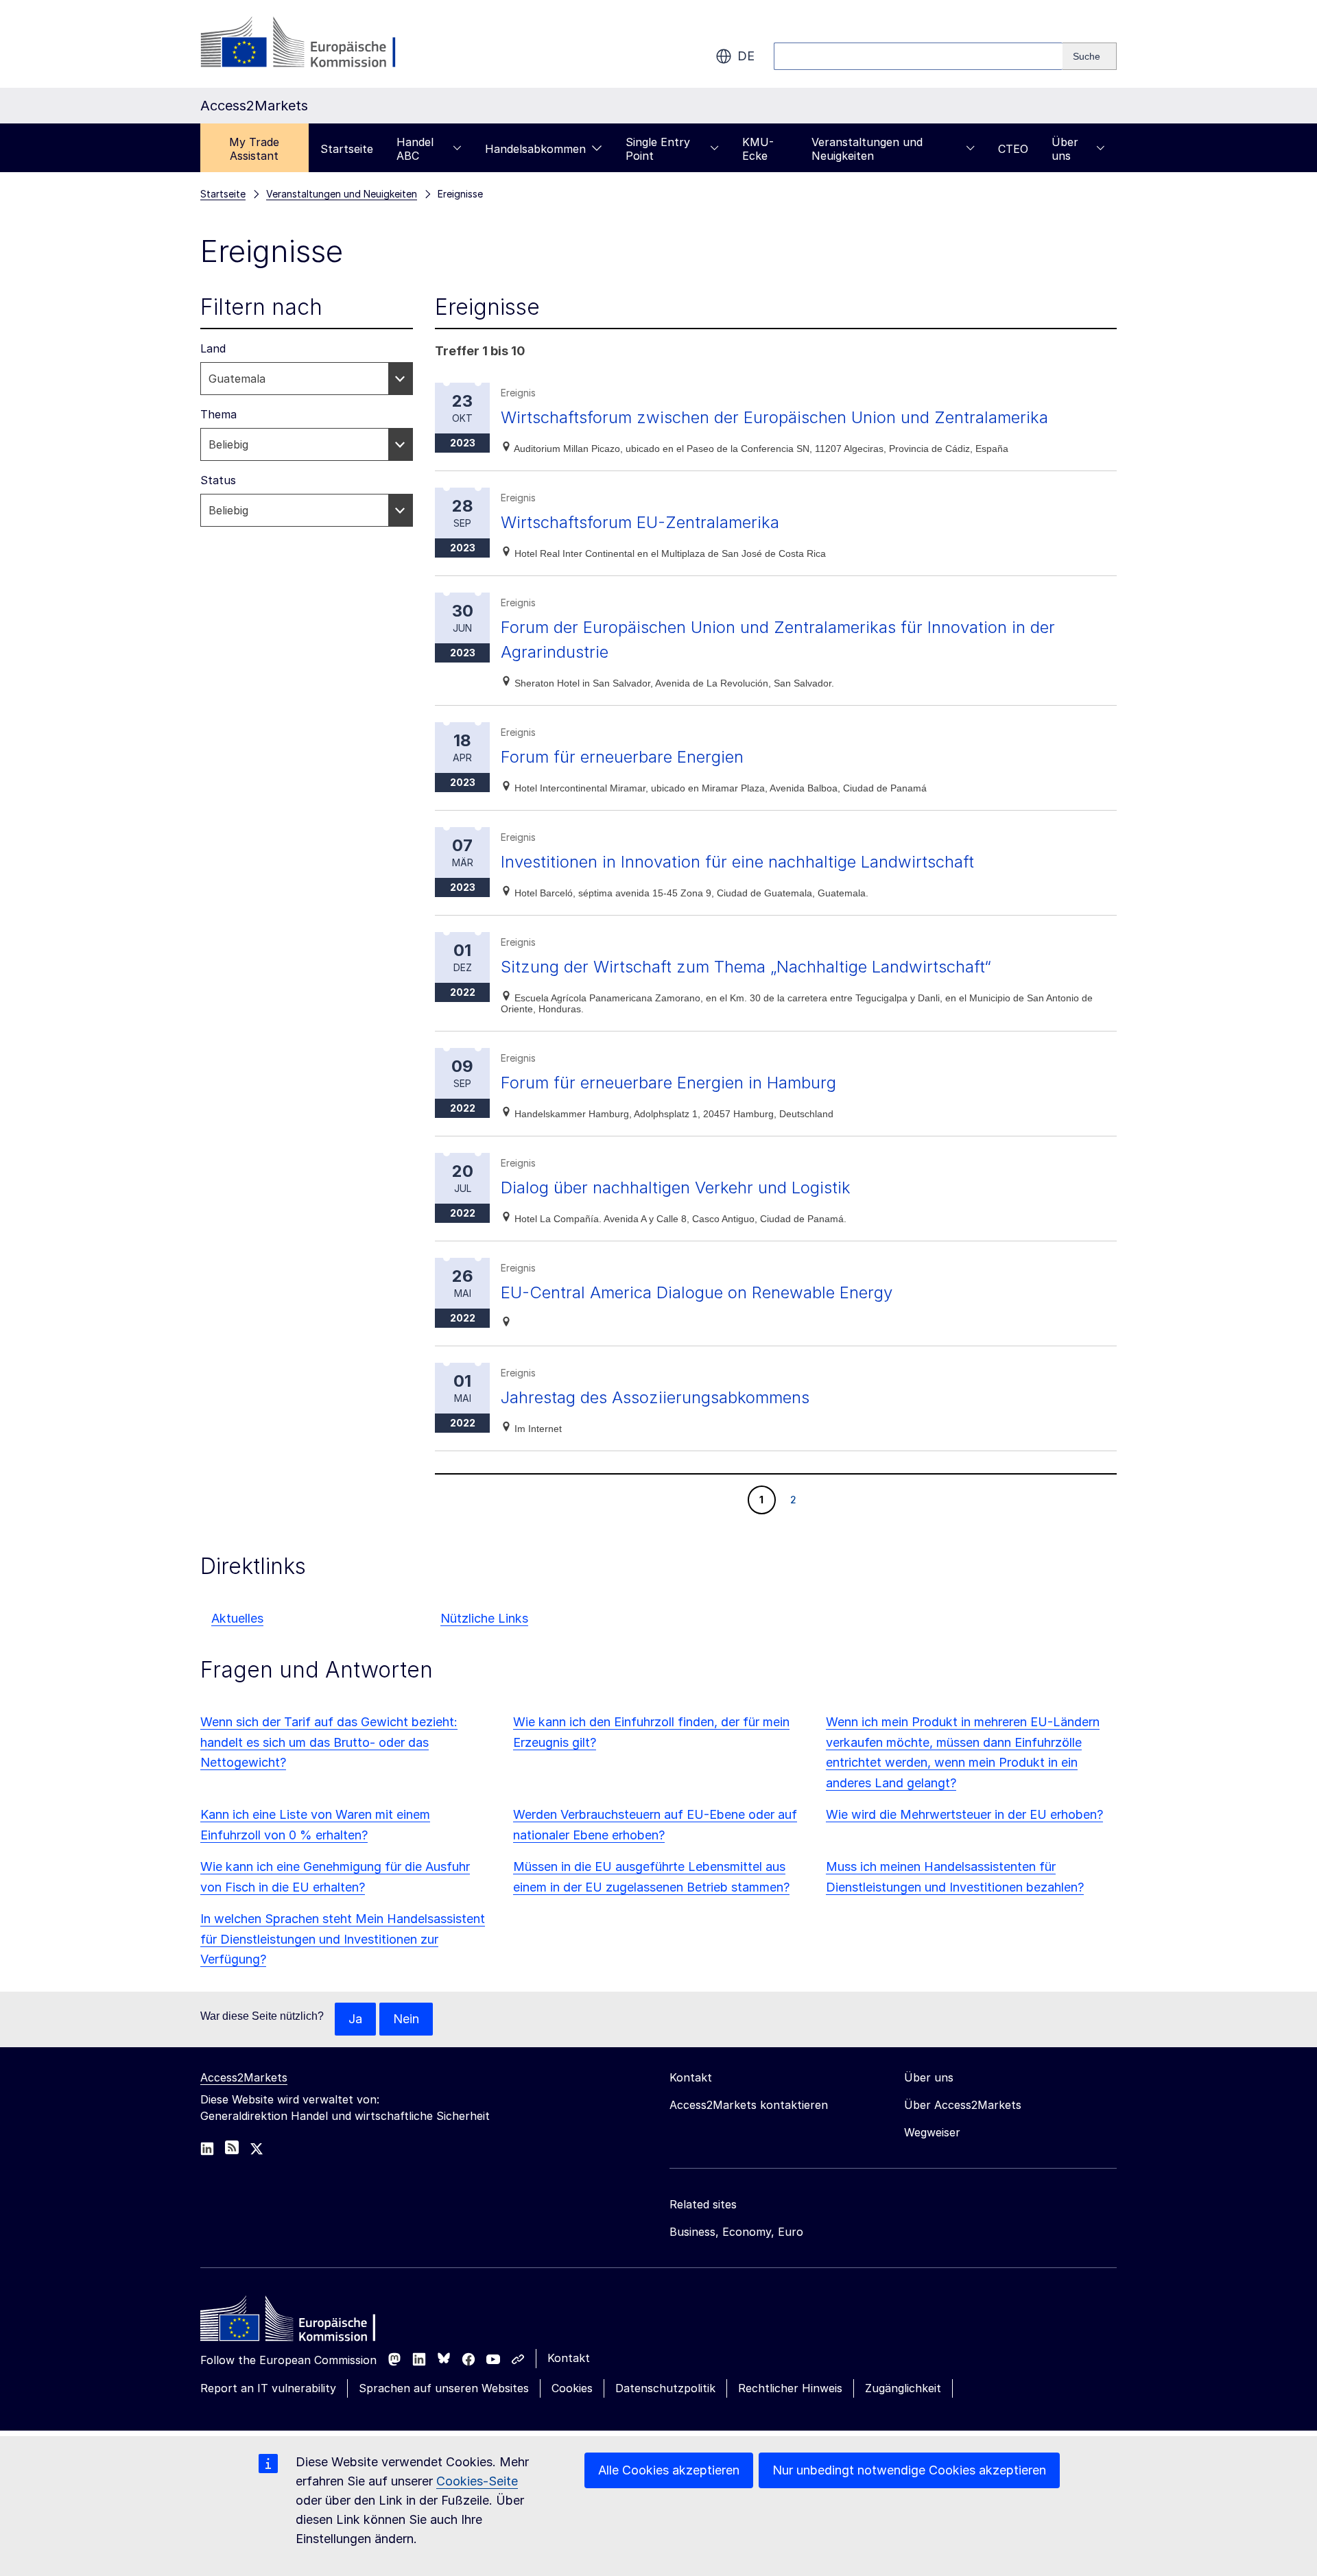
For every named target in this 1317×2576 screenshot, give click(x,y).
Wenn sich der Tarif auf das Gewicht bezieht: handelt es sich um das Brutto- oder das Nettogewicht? (329, 1742)
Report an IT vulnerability (268, 2388)
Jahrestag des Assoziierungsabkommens (655, 1397)
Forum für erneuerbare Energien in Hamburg (668, 1083)
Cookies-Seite (477, 2481)
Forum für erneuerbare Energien (622, 757)
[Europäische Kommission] (311, 44)
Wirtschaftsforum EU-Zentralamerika (640, 522)
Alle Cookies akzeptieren (669, 2470)
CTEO (1013, 149)
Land (213, 348)
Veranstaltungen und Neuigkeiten (867, 149)
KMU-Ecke (758, 149)
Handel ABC (415, 149)
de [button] (746, 56)
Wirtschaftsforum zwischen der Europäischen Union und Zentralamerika (774, 417)
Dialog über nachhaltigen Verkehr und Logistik (676, 1188)
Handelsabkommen (535, 149)
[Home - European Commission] (300, 2322)
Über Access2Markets (963, 2105)
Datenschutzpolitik (665, 2388)
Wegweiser (932, 2132)
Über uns (1065, 149)
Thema (218, 414)
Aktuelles (237, 1618)
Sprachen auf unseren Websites (444, 2388)
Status (218, 480)
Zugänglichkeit (903, 2388)
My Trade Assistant (254, 149)
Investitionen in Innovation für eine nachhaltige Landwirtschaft (737, 862)
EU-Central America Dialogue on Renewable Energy (697, 1292)
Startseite (347, 149)
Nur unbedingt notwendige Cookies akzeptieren (909, 2470)
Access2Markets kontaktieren (749, 2105)
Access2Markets (244, 2077)
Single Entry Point (658, 149)
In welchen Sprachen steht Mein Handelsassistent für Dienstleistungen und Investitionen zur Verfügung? (343, 1939)
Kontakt (569, 2358)
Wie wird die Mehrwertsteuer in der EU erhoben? (964, 1814)
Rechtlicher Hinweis (790, 2388)
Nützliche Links (484, 1618)
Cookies (572, 2388)
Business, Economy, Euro (736, 2232)
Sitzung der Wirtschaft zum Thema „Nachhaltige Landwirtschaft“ (746, 967)
